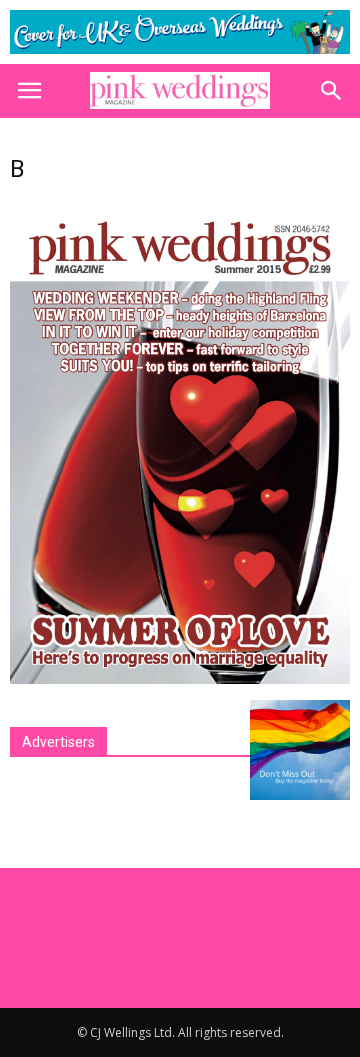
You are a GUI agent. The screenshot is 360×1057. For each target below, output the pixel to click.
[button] (332, 91)
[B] (180, 679)
